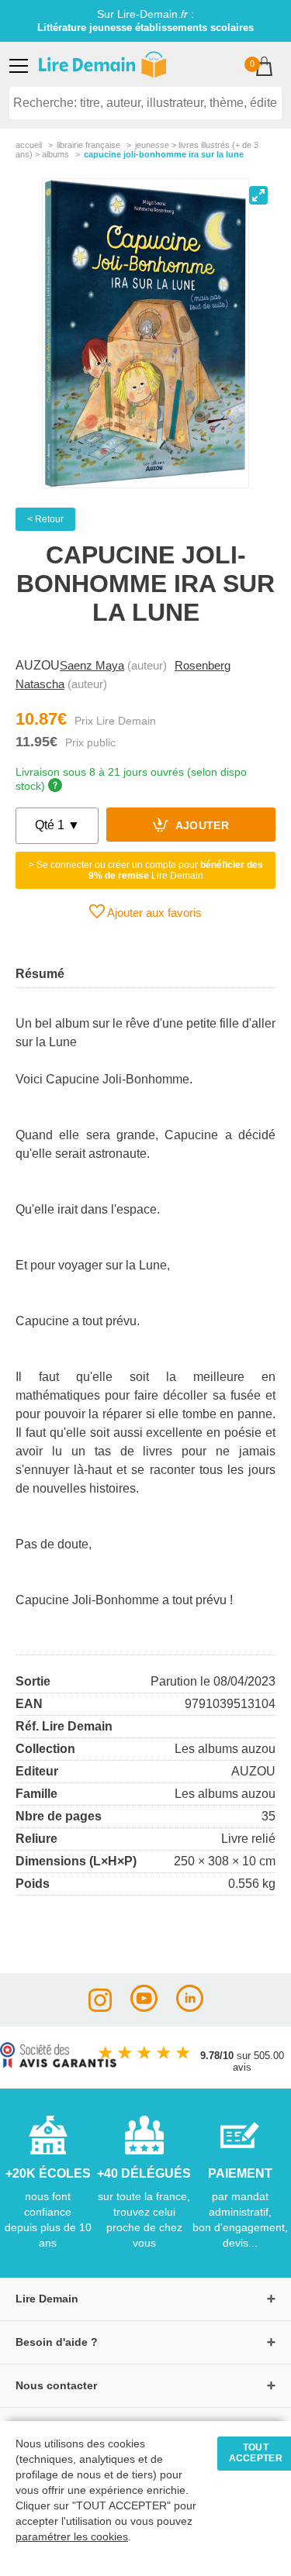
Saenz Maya (92, 665)
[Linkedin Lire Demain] (190, 2008)
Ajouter (201, 827)
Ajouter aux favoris (153, 913)
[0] (264, 68)
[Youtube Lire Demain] (144, 2008)
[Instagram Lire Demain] (100, 2008)
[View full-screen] (258, 195)
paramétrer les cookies (72, 2537)
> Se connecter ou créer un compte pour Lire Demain (146, 870)
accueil (29, 145)
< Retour (45, 519)
